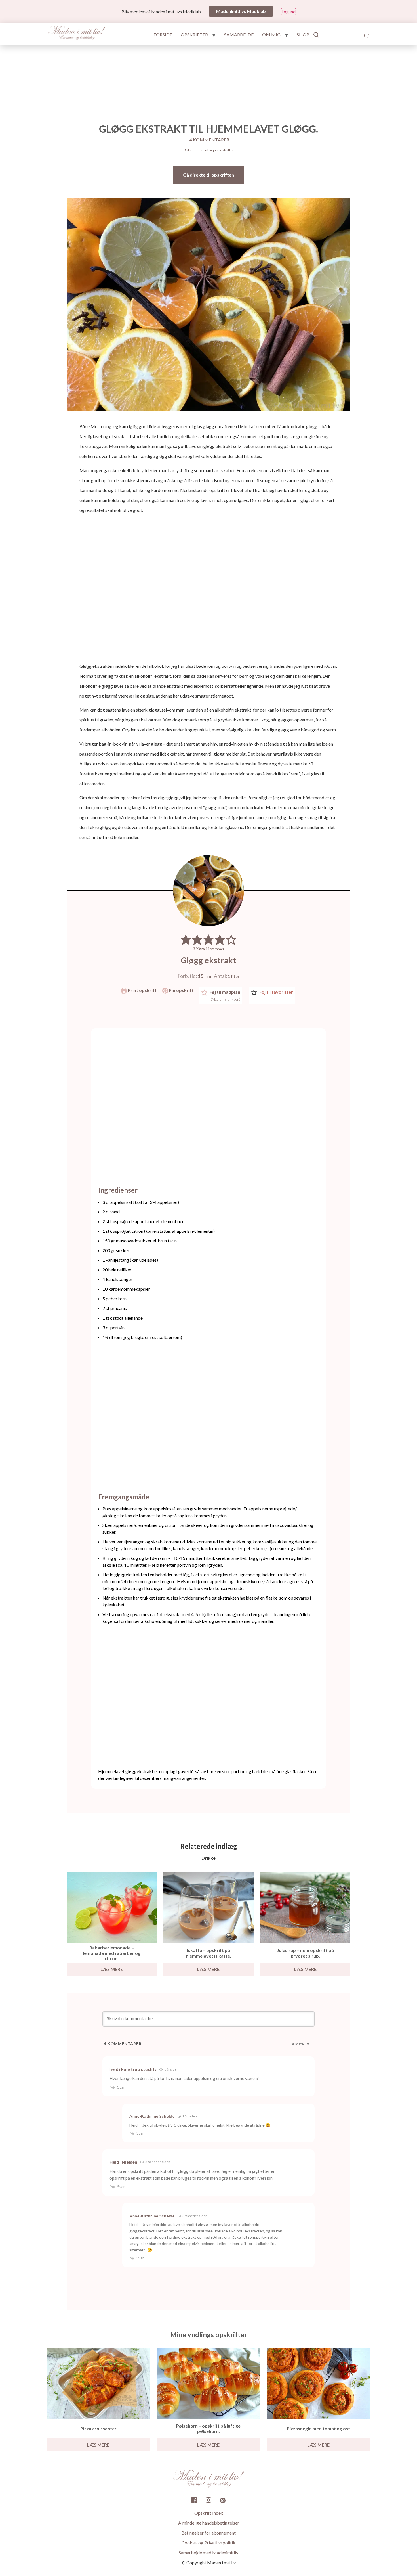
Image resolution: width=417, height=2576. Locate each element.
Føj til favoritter (276, 992)
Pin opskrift (181, 990)
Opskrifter (194, 34)
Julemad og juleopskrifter (214, 150)
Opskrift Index (209, 2513)
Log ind (288, 11)
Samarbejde (239, 34)
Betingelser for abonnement (208, 2533)
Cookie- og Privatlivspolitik (208, 2543)
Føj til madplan (225, 995)
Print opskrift (142, 990)
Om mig (271, 34)
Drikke (189, 150)
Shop (303, 34)
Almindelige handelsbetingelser (209, 2523)
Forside (163, 34)
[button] (186, 939)
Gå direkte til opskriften (208, 175)
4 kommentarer (209, 140)
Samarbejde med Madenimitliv (208, 2553)
